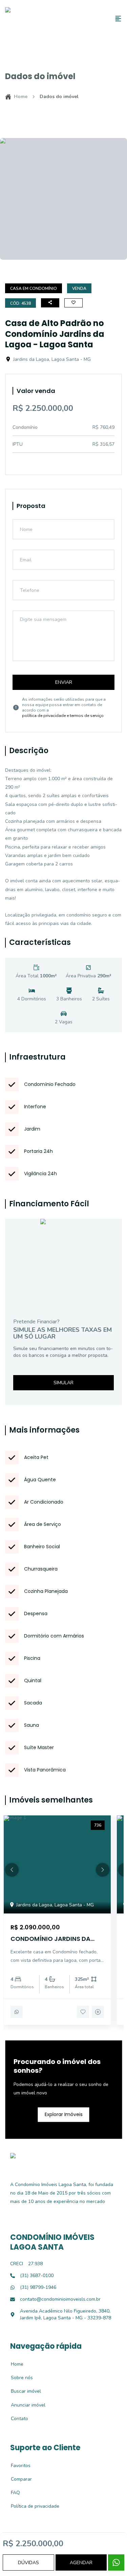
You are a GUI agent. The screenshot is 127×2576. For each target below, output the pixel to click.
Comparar (18, 2479)
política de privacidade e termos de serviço (63, 716)
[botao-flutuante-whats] (116, 2562)
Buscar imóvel (22, 2391)
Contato (16, 2419)
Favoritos (17, 2466)
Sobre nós (18, 2378)
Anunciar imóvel (24, 2405)
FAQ (12, 2493)
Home (21, 97)
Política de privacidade (31, 2506)
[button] (12, 1870)
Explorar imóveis (64, 2114)
